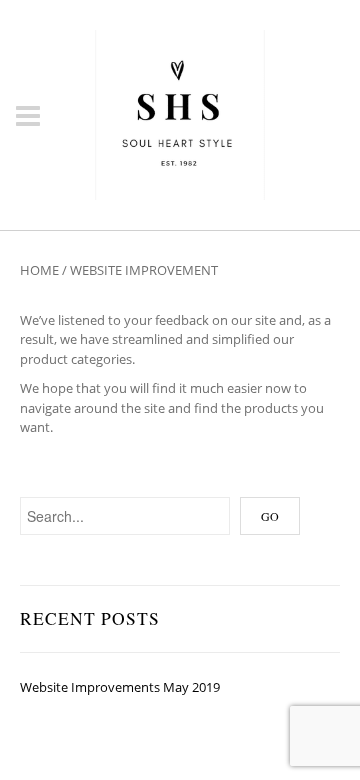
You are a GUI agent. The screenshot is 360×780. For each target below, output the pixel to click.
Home (39, 270)
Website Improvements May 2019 (120, 687)
